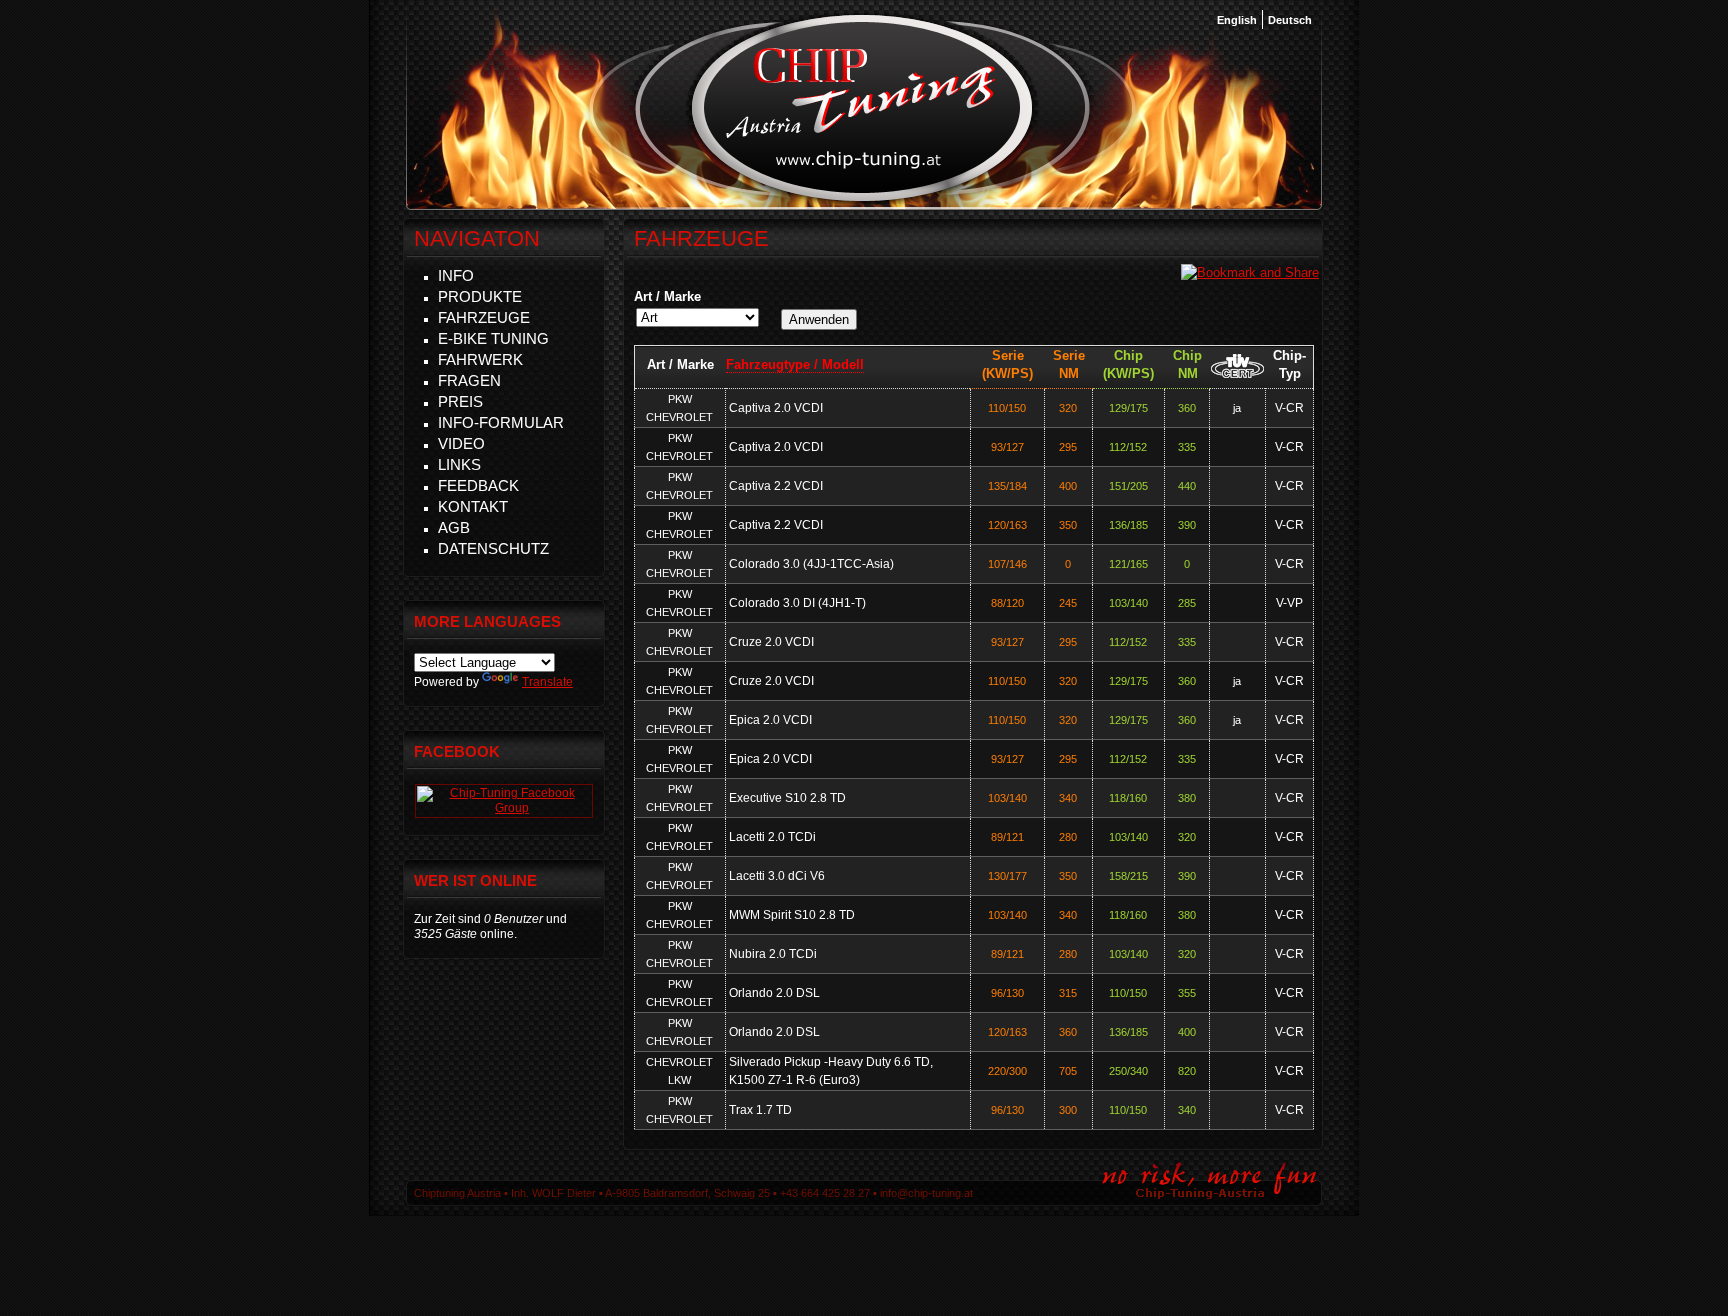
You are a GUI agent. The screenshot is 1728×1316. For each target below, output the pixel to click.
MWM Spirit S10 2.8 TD (792, 915)
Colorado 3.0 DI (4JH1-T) (797, 603)
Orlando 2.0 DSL (774, 993)
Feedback (478, 485)
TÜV (1237, 365)
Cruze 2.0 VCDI (771, 642)
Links (459, 464)
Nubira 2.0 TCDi (773, 954)
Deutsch (1290, 20)
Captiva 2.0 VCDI (776, 408)
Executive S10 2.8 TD (787, 798)
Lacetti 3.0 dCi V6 (777, 876)
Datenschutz (493, 548)
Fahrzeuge (484, 317)
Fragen (469, 380)
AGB (454, 527)
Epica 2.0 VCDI (770, 720)
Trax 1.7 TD (760, 1110)
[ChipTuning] (504, 808)
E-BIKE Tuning (493, 338)
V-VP (1289, 603)
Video (461, 443)
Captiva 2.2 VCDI (776, 486)
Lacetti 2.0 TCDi (772, 837)
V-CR (1289, 408)
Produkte (480, 296)
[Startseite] (862, 199)
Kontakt (473, 506)
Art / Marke (667, 296)
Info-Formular (501, 422)
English (1237, 20)
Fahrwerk (480, 359)
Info (456, 275)
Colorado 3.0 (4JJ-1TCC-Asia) (811, 564)
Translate (547, 682)
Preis (460, 401)
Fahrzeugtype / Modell (795, 364)
